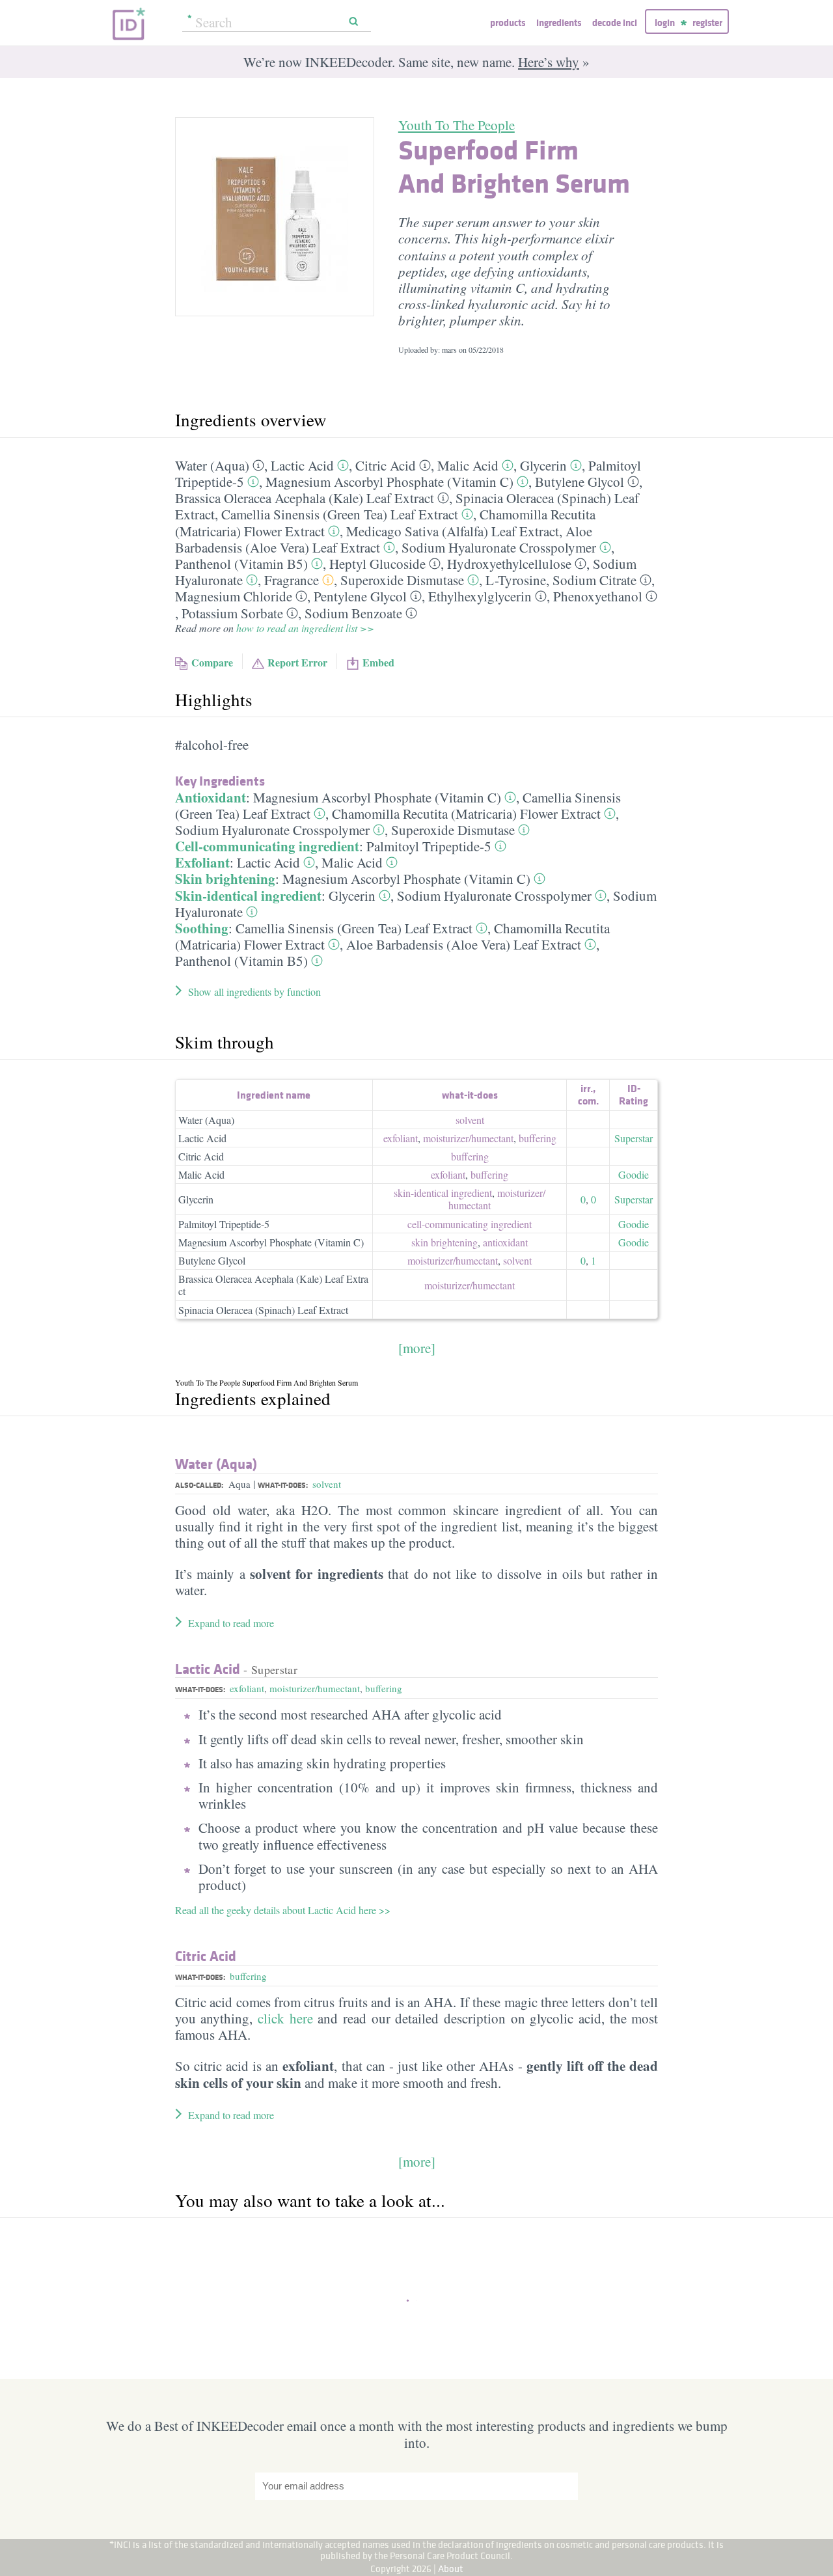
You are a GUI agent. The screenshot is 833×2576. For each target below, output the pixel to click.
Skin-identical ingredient (248, 896)
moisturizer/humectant (315, 1688)
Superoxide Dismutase (402, 580)
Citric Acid (386, 465)
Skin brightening (225, 879)
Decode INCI (615, 22)
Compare (212, 662)
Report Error (297, 662)
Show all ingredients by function (254, 992)
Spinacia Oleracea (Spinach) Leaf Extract (263, 1310)
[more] (417, 1348)
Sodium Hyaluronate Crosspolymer (499, 547)
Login (665, 22)
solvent (470, 1120)
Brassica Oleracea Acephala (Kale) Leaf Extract (305, 498)
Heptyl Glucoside (377, 564)
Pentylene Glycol (360, 596)
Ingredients (559, 22)
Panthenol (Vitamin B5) (241, 564)
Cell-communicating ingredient (267, 846)
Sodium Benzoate (353, 613)
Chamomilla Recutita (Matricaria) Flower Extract (466, 814)
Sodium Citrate (594, 580)
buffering (538, 1138)
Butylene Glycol (580, 482)
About (451, 2569)
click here (285, 2018)
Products (508, 22)
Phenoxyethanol (598, 596)
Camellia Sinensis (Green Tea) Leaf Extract (340, 514)
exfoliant (401, 1138)
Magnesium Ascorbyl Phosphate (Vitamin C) (389, 482)
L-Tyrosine (516, 580)
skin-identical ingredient (443, 1193)
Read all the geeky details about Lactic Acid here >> (283, 1910)
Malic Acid (468, 465)
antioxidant (505, 1242)
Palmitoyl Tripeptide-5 (429, 846)
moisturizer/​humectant (468, 1138)
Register (707, 22)
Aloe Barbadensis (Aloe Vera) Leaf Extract (464, 944)
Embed (378, 662)
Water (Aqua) (212, 465)
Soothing (202, 928)
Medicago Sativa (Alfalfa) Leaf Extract (453, 531)
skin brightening (444, 1242)
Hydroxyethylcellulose (509, 564)
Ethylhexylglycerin (480, 596)
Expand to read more (231, 1623)
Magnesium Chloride (234, 596)
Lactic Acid (302, 465)
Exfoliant (202, 862)
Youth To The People (457, 125)
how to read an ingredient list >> (305, 628)
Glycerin (543, 465)
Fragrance (292, 580)
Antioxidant (211, 797)
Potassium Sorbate (232, 613)
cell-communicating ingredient (470, 1224)
